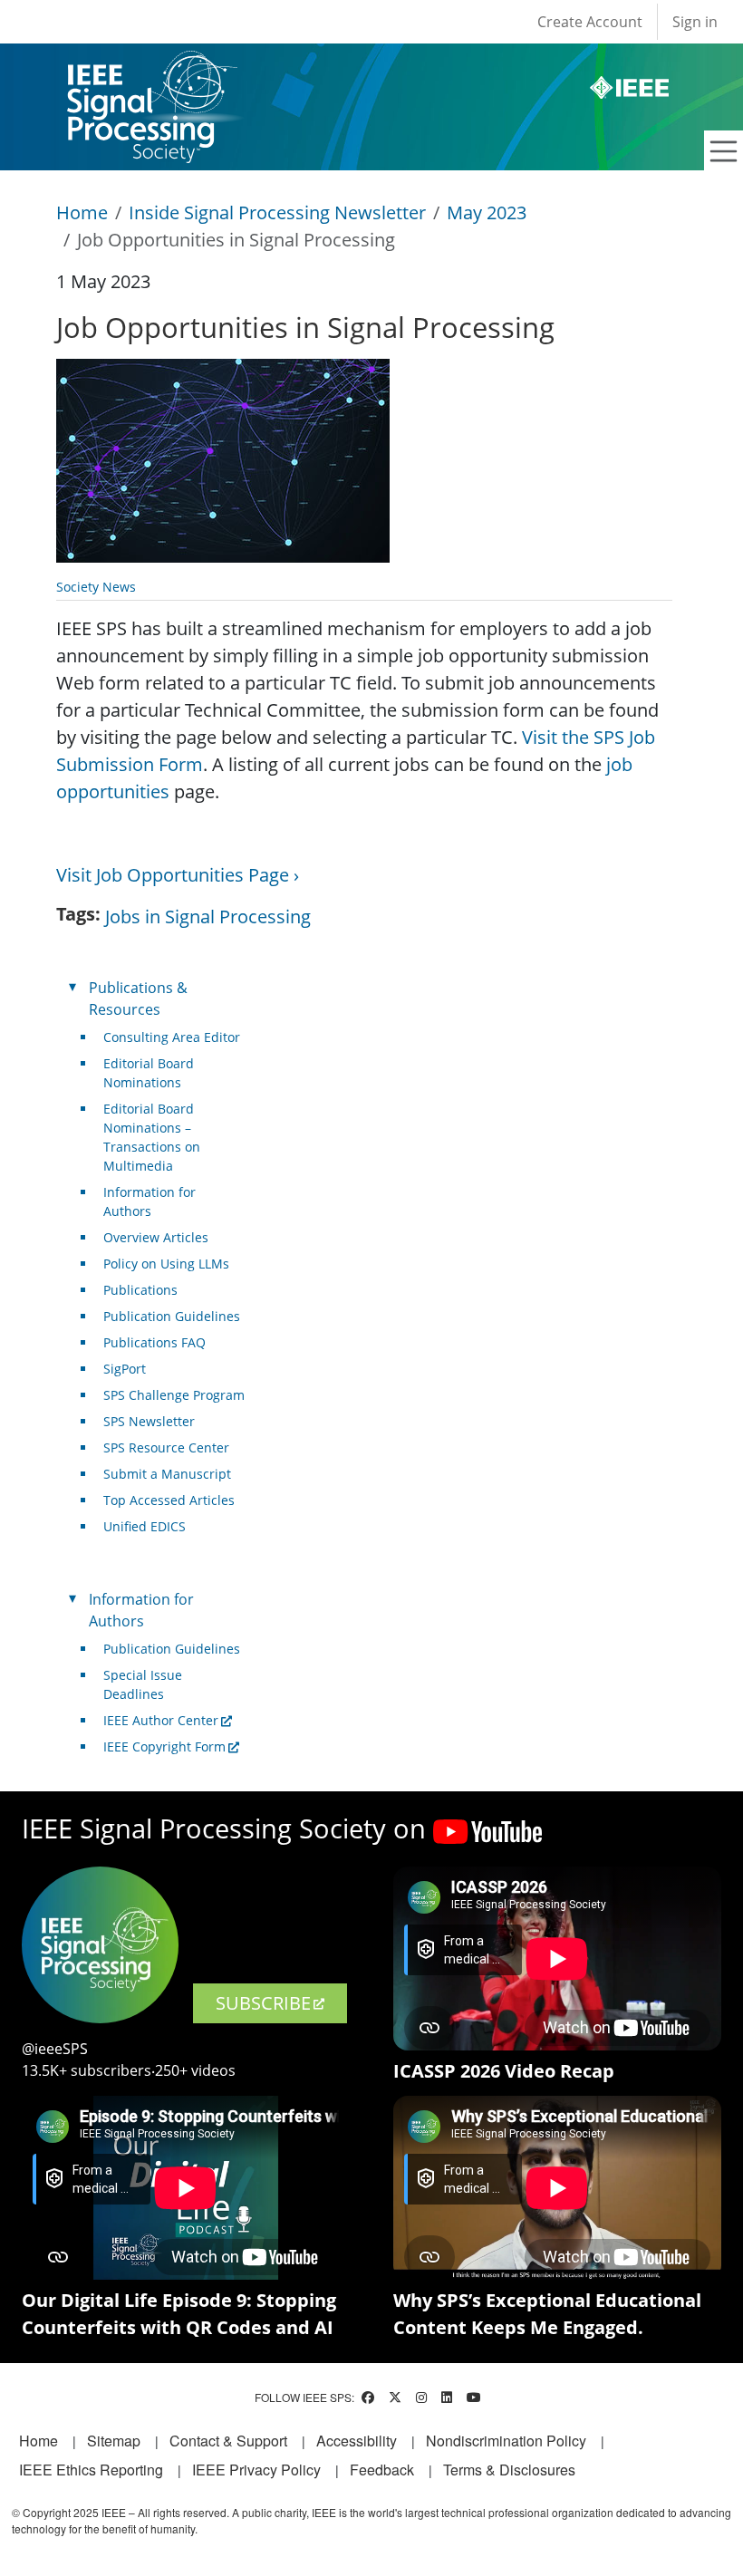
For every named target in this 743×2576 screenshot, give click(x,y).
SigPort (125, 1369)
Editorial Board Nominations (149, 1073)
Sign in (695, 22)
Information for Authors (150, 1201)
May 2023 (487, 212)
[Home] (151, 68)
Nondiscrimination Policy (506, 2441)
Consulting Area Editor (172, 1037)
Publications (140, 1290)
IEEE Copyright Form (164, 1746)
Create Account (590, 22)
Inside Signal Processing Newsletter (277, 212)
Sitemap (114, 2441)
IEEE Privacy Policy (256, 2470)
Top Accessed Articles (169, 1500)
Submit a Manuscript (167, 1474)
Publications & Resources (138, 999)
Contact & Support (228, 2441)
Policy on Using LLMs (166, 1264)
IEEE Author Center (161, 1720)
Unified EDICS (145, 1526)
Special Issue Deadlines (143, 1684)
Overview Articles (156, 1237)
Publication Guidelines (172, 1316)
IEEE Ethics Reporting (91, 2470)
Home (82, 212)
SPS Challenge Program (174, 1395)
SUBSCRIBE (263, 2003)
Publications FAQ (154, 1342)
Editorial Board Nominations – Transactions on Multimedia (152, 1137)
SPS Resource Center (166, 1447)
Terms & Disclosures (509, 2470)
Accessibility (357, 2441)
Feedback (382, 2470)
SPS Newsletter (149, 1421)
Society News (96, 587)
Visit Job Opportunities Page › (178, 875)
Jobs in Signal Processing (208, 917)
